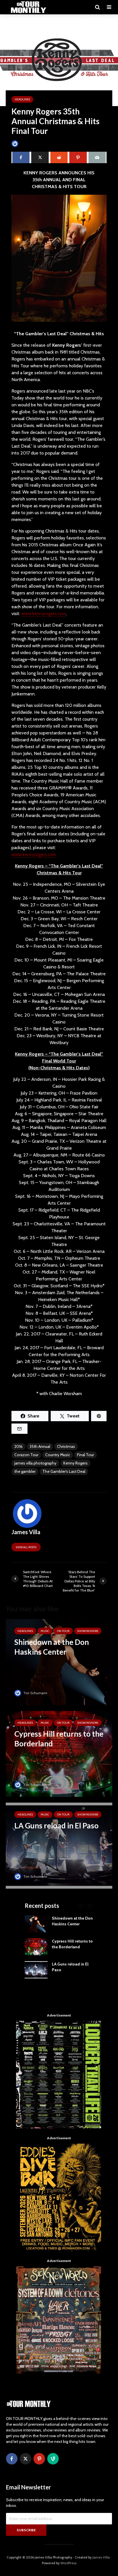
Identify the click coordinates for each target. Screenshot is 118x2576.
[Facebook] (12, 2459)
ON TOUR (63, 1631)
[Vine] (53, 2459)
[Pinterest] (39, 2459)
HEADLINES (22, 99)
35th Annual (40, 1446)
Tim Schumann (35, 1693)
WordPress (68, 2563)
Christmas (66, 1446)
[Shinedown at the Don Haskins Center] (59, 1662)
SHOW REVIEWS (88, 1631)
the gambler (25, 1471)
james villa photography (35, 1463)
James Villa (28, 144)
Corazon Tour (26, 1455)
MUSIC (45, 1631)
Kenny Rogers (75, 1463)
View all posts (26, 1547)
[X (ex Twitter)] (25, 2459)
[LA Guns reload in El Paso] (59, 1845)
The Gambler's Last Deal (64, 1471)
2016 (18, 1446)
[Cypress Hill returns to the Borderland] (59, 1753)
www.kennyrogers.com (44, 614)
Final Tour (85, 1455)
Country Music (58, 1455)
